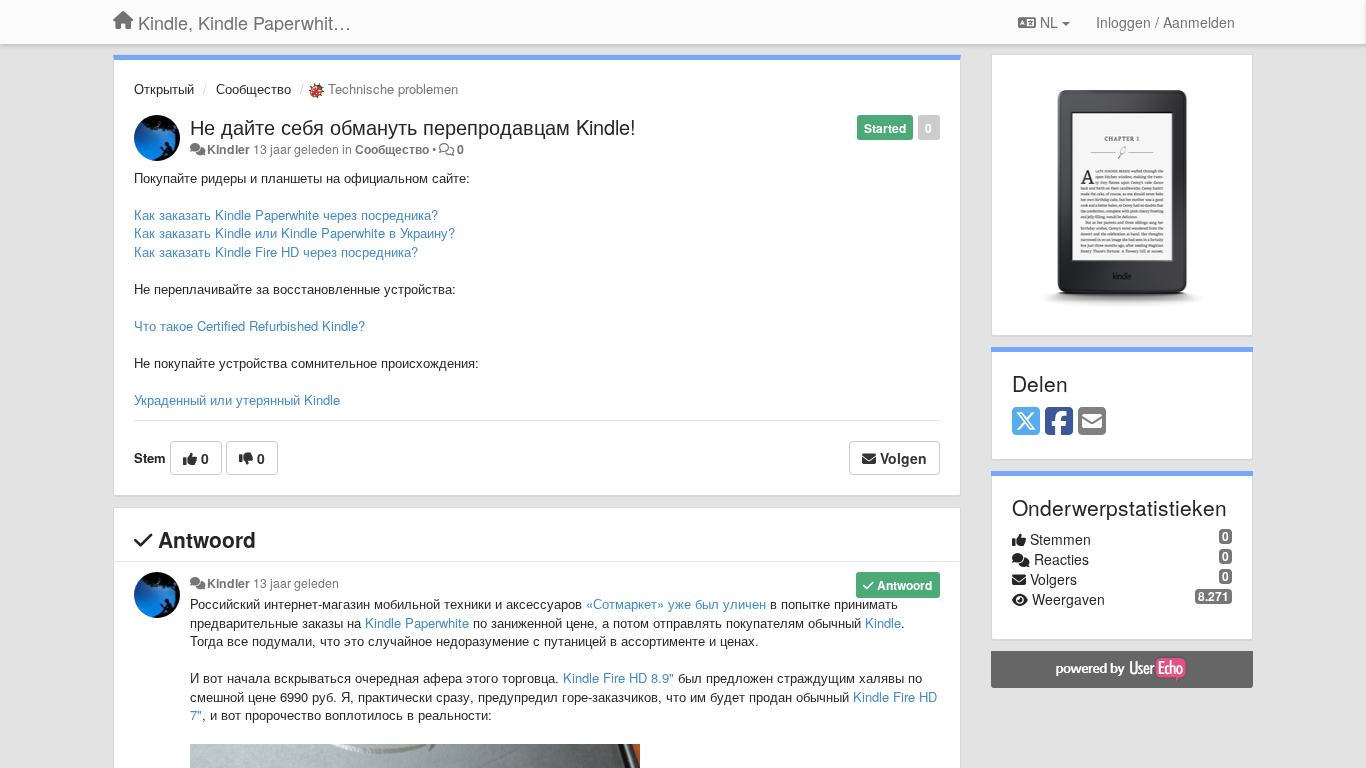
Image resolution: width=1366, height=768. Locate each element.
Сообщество (253, 88)
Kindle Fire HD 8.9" (618, 677)
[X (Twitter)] (1026, 422)
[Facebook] (1059, 422)
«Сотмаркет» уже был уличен (676, 603)
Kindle (883, 622)
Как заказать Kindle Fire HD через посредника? (276, 251)
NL (1049, 22)
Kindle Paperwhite (417, 622)
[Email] (1092, 422)
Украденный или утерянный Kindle (237, 399)
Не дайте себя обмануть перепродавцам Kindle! (413, 126)
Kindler (228, 149)
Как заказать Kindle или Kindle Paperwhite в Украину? (294, 232)
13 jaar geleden (296, 583)
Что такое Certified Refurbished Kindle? (249, 325)
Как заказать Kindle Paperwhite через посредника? (286, 214)
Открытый (164, 88)
